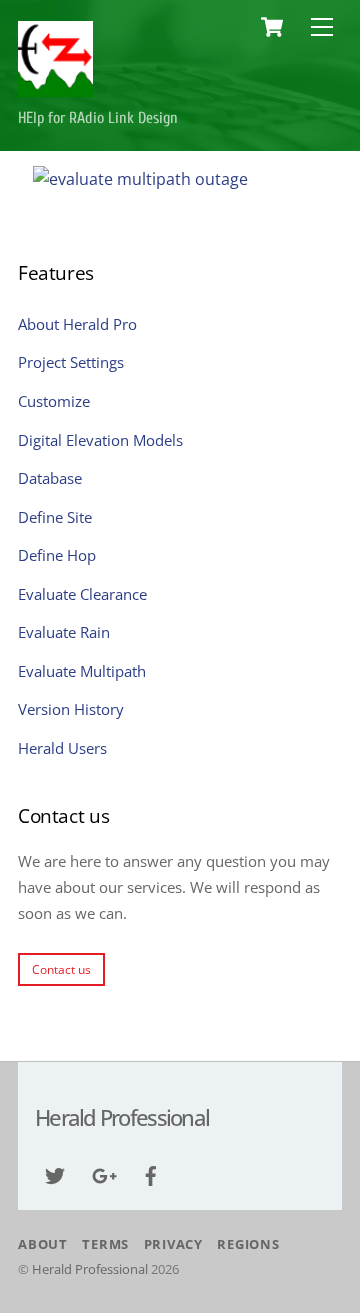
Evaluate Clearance (82, 594)
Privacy (173, 1244)
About (43, 1244)
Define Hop (57, 555)
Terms (105, 1244)
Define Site (55, 517)
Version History (71, 709)
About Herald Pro (77, 324)
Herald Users (62, 748)
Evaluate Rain (64, 632)
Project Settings (71, 362)
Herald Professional (90, 1269)
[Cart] (272, 27)
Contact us (61, 969)
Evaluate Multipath (82, 671)
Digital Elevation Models (100, 440)
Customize (54, 401)
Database (50, 478)
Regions (248, 1244)
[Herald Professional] (55, 89)
